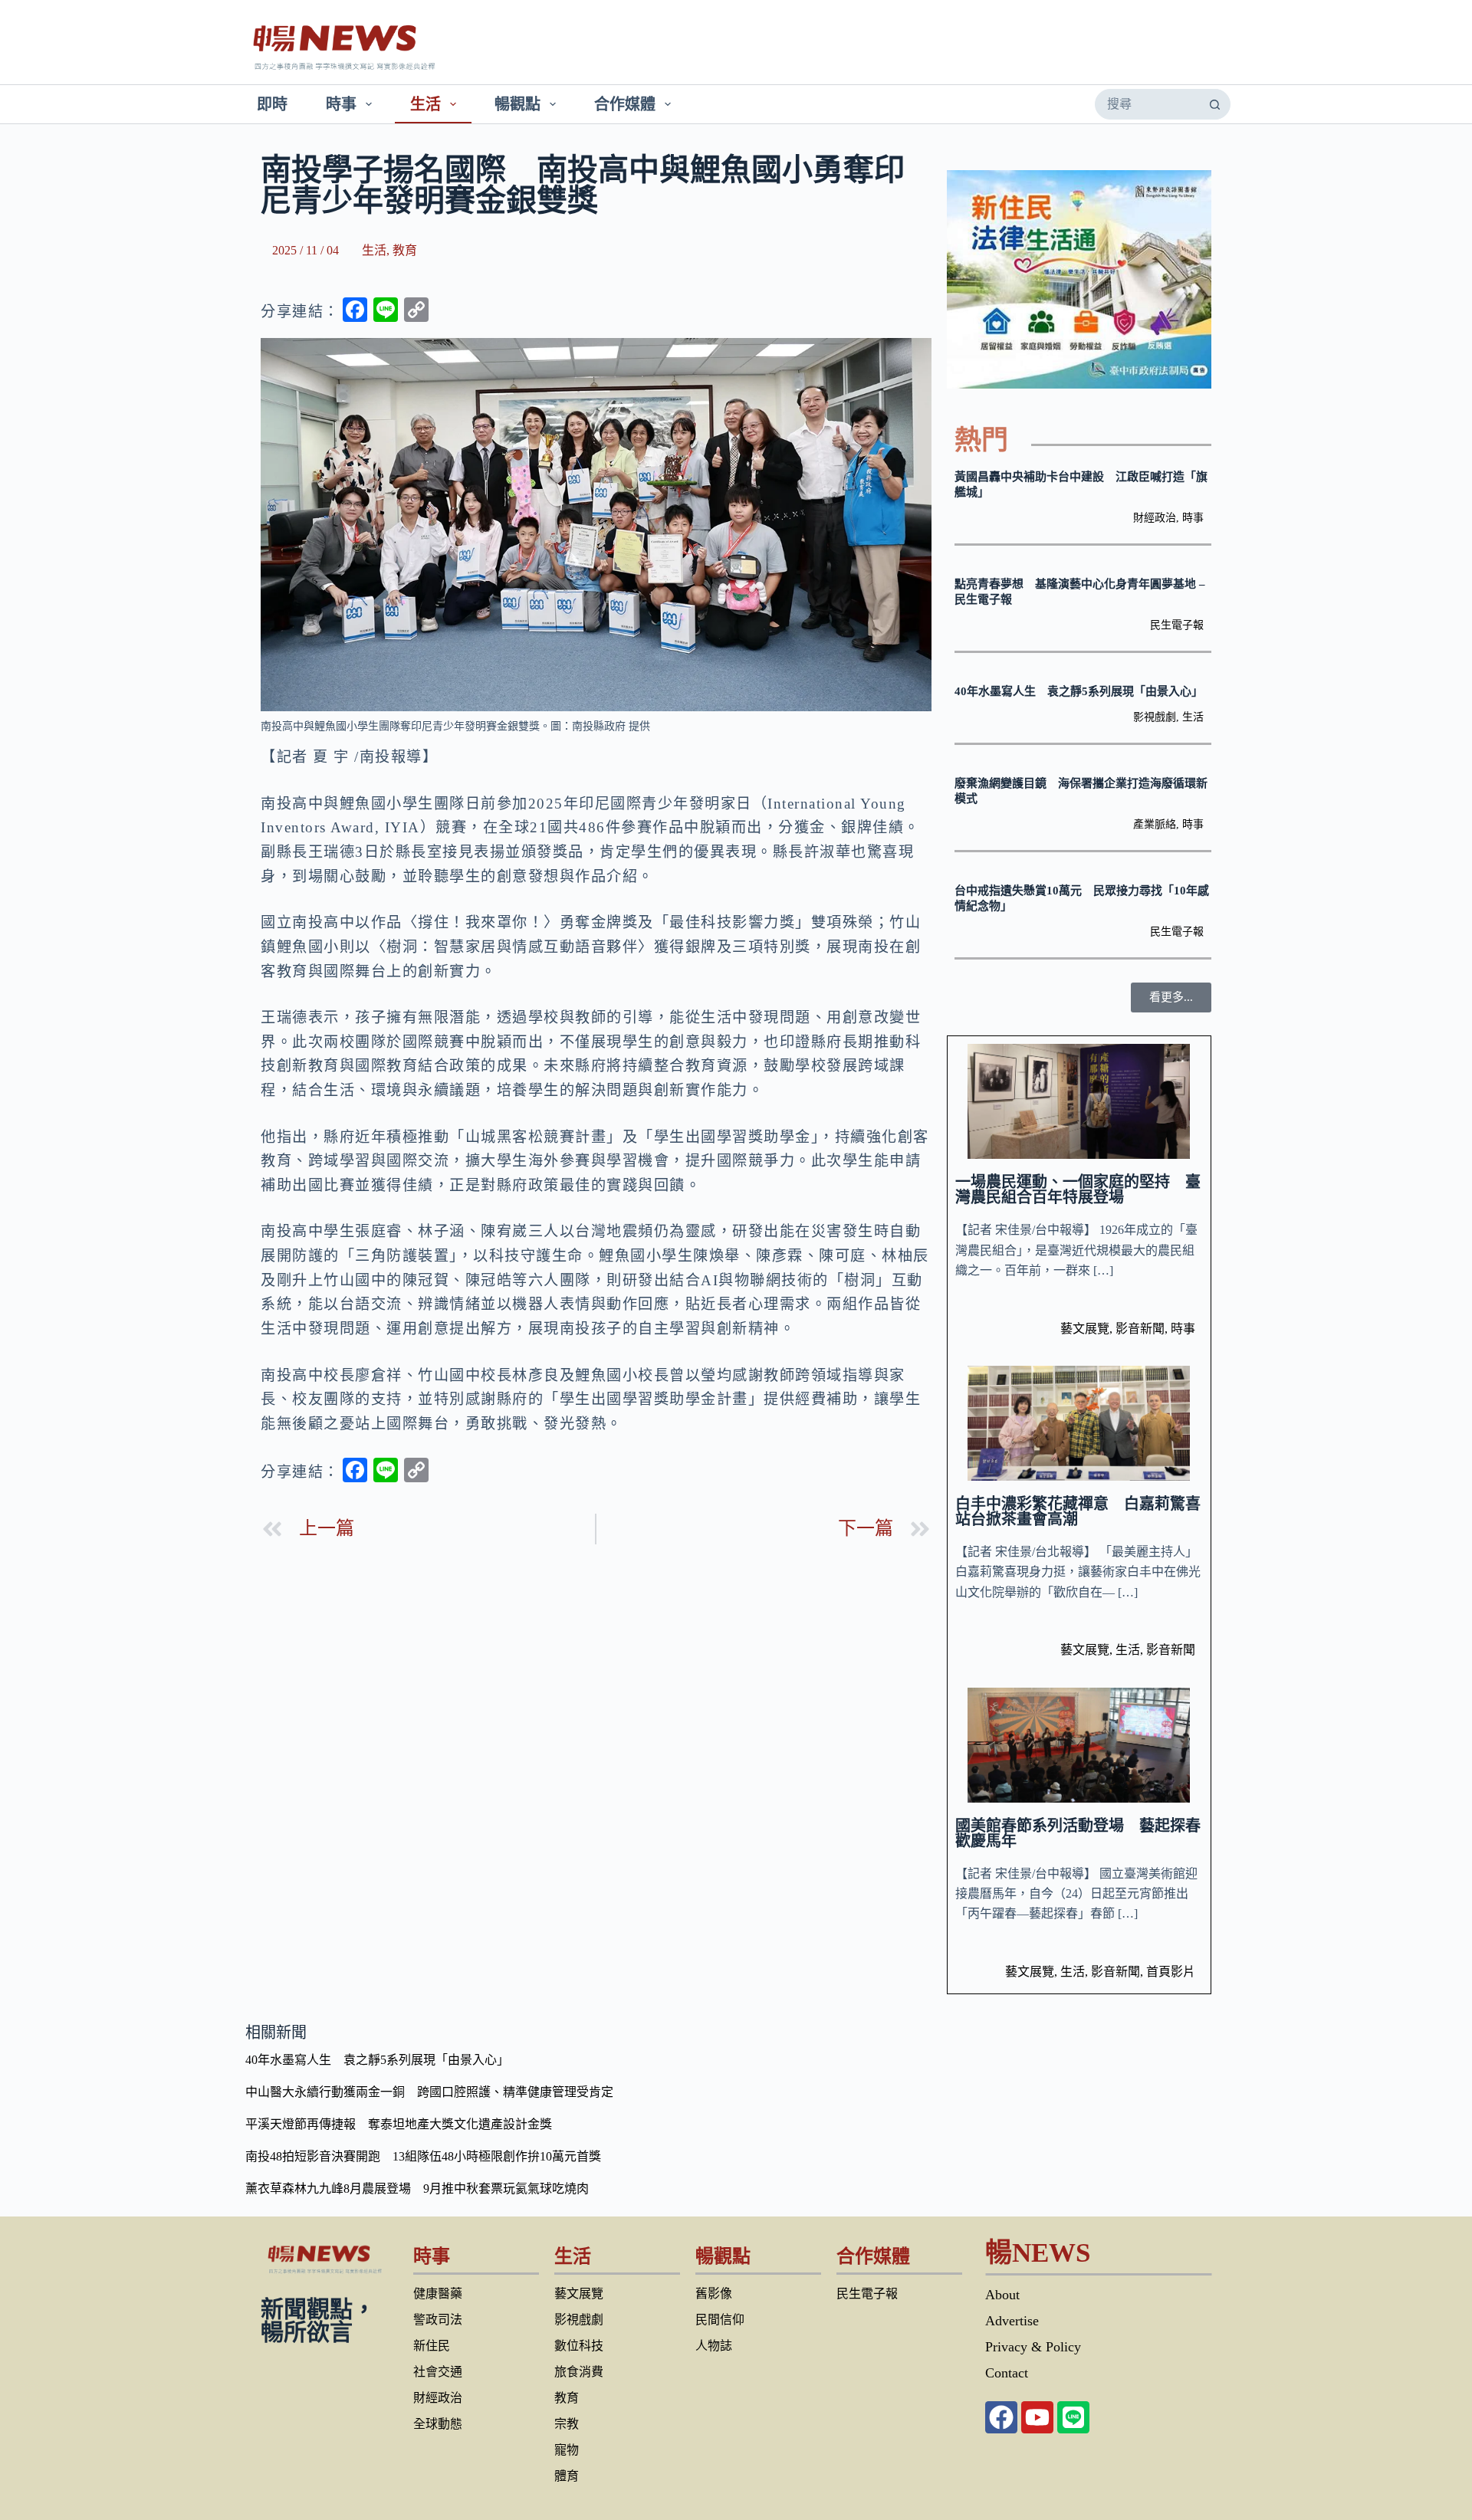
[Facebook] (1001, 2417)
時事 (341, 104)
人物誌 (714, 2346)
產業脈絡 (1155, 824)
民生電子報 (1177, 625)
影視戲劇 (1155, 717)
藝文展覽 (1085, 1329)
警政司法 (438, 2320)
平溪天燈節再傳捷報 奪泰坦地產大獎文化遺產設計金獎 (399, 2124)
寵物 (567, 2450)
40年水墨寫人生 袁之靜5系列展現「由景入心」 (1079, 691)
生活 (426, 104)
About (1002, 2295)
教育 (405, 250)
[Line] (1073, 2417)
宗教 (567, 2424)
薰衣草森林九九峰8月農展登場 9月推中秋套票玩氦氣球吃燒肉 (417, 2189)
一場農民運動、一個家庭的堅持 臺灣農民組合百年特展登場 (1078, 1189)
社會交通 (438, 2372)
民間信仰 (720, 2320)
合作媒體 (625, 104)
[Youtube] (1037, 2417)
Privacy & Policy (1033, 2347)
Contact (1007, 2373)
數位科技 (579, 2346)
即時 (272, 104)
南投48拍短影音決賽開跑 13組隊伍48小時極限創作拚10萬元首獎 (423, 2156)
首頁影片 (1171, 1972)
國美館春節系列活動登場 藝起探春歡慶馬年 (1078, 1833)
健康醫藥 (438, 2294)
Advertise (1012, 2321)
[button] (1171, 997)
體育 (567, 2476)
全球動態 (438, 2424)
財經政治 (1155, 518)
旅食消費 (579, 2372)
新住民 (432, 2346)
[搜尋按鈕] (1214, 104)
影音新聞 (1140, 1329)
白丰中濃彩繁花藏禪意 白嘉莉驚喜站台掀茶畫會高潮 (1078, 1511)
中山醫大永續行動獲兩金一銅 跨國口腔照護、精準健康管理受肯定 (429, 2092)
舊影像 (714, 2294)
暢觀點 (517, 104)
